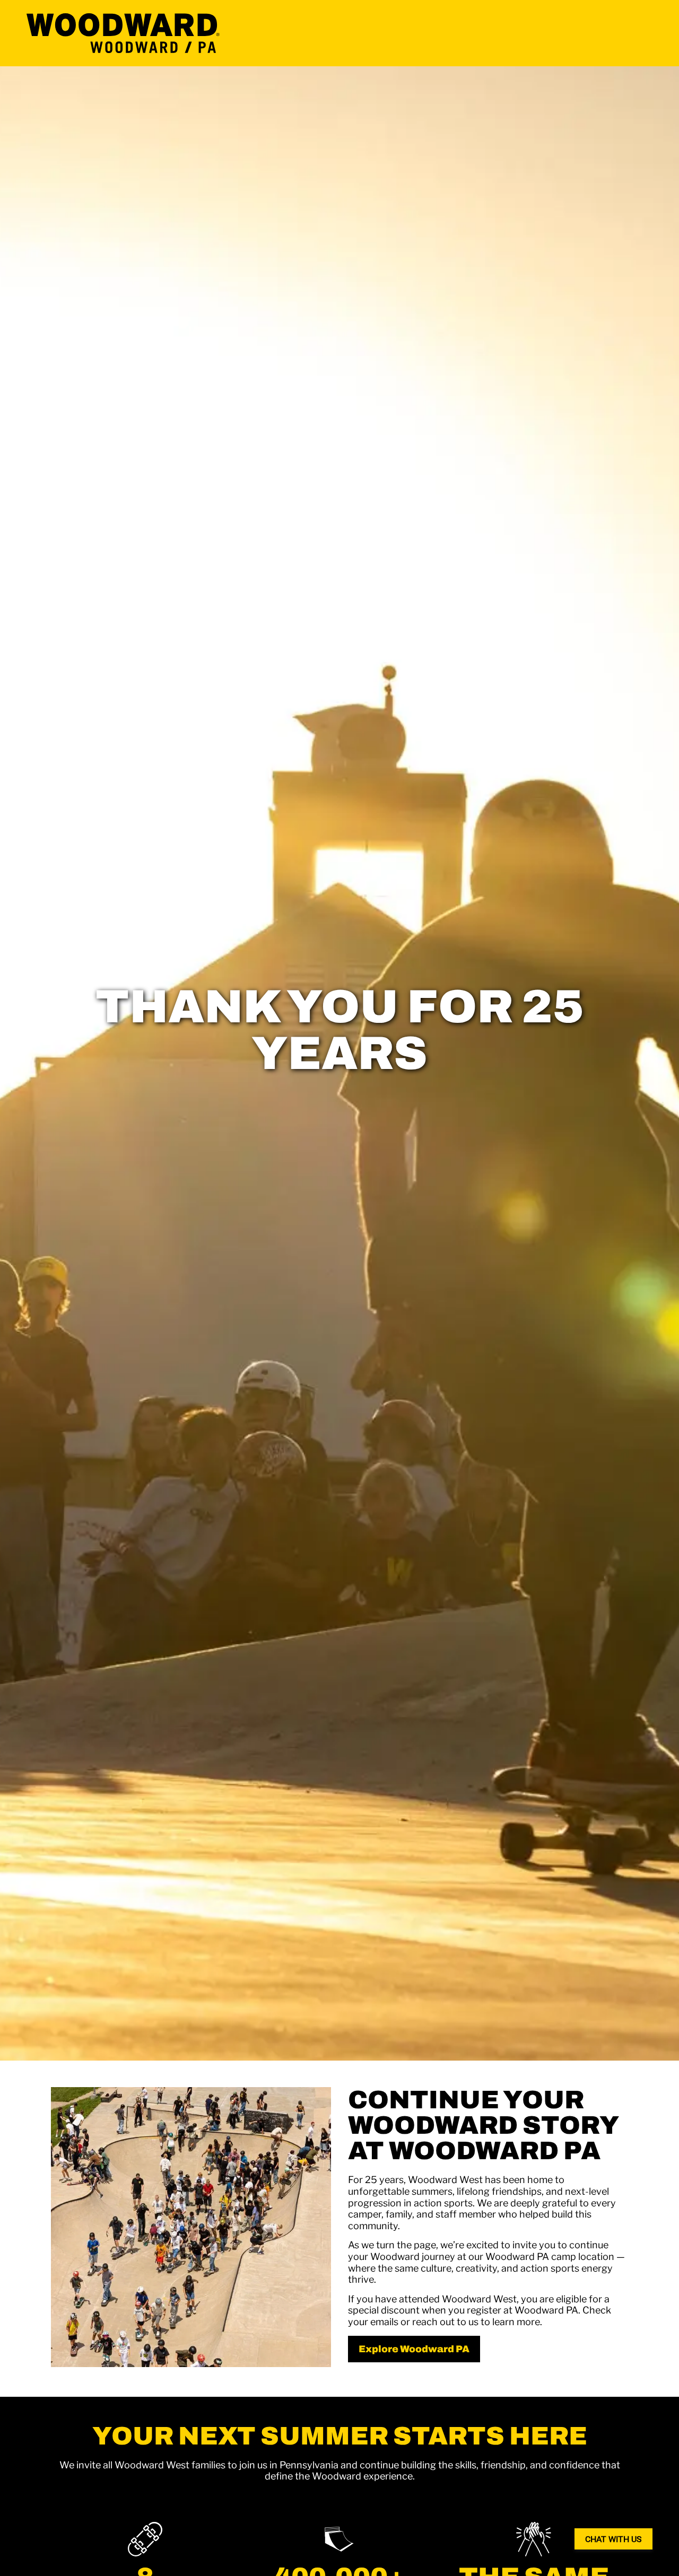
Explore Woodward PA (414, 2349)
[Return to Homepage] (123, 33)
